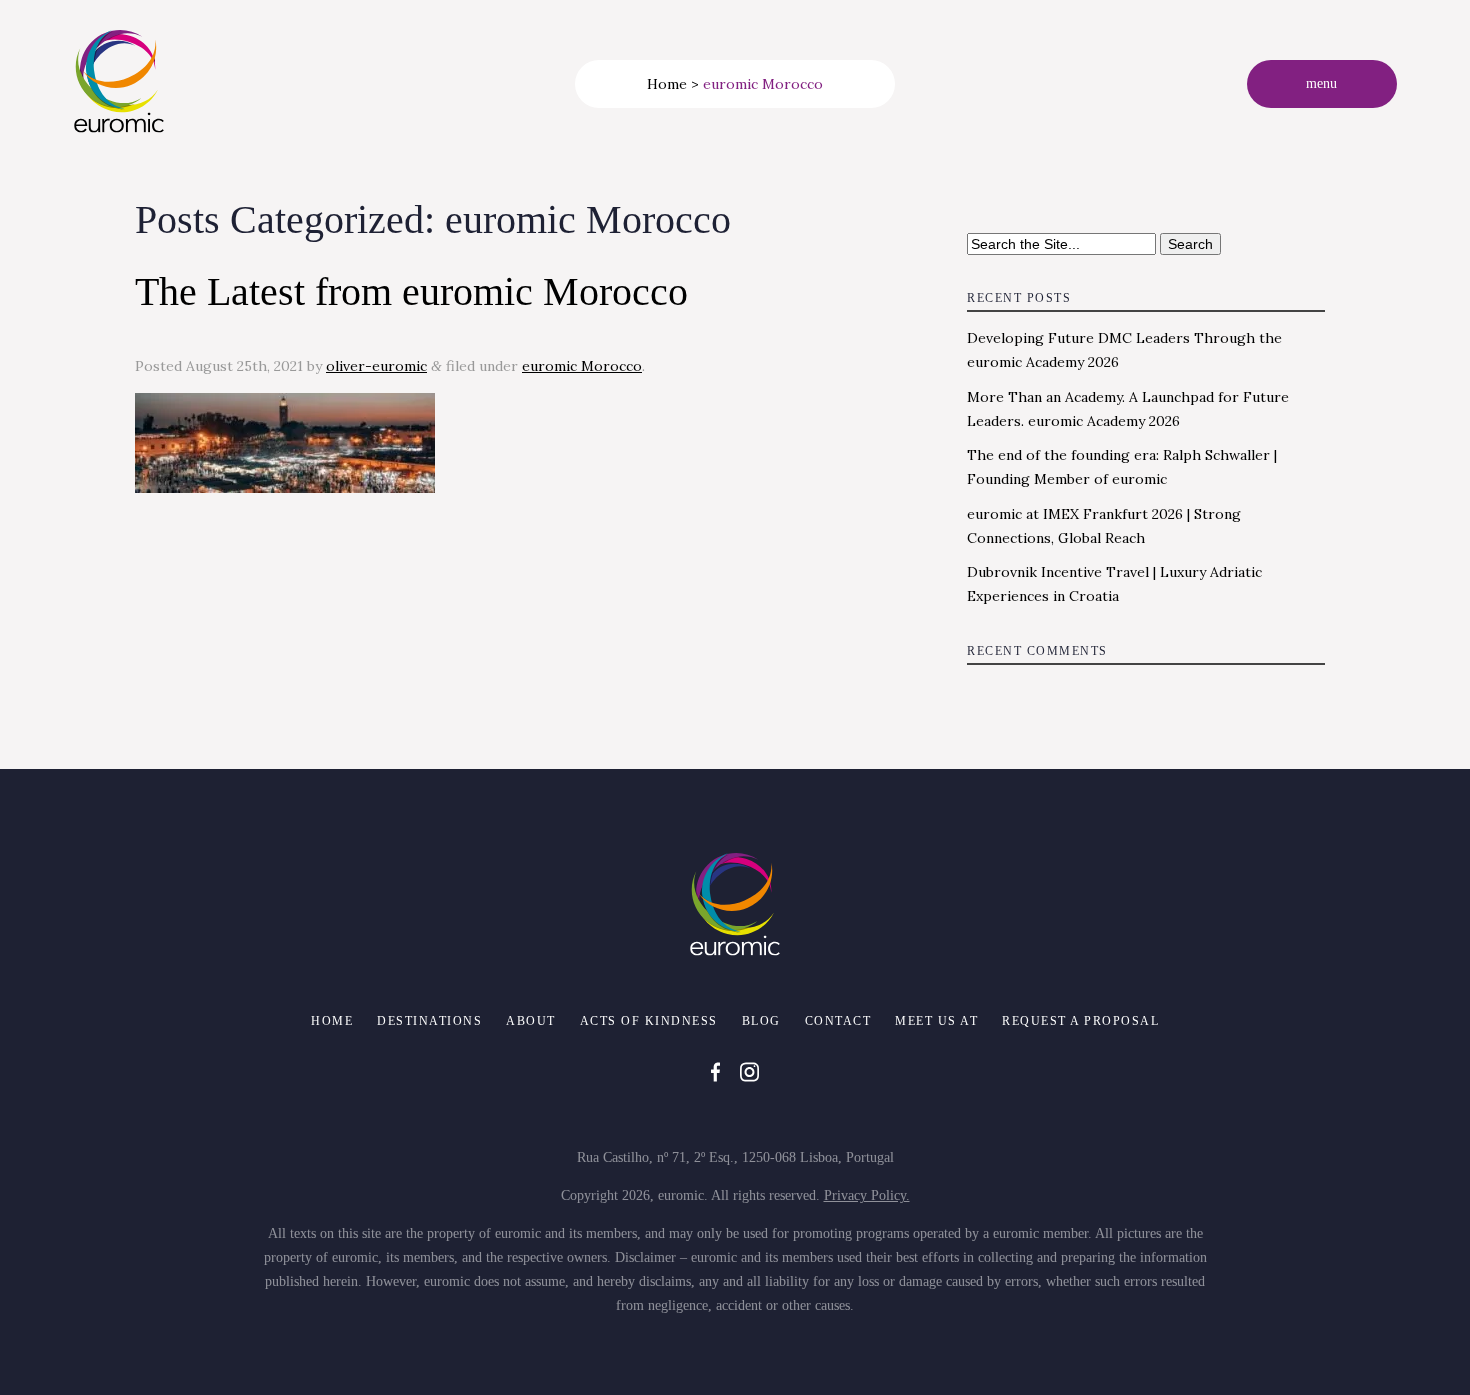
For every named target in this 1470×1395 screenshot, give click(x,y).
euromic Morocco (582, 366)
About (531, 1021)
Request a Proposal (1080, 1021)
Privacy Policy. (867, 1195)
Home (667, 84)
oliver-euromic (376, 366)
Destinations (429, 1021)
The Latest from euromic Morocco (411, 291)
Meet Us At (936, 1021)
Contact (838, 1021)
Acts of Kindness (649, 1021)
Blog (761, 1021)
